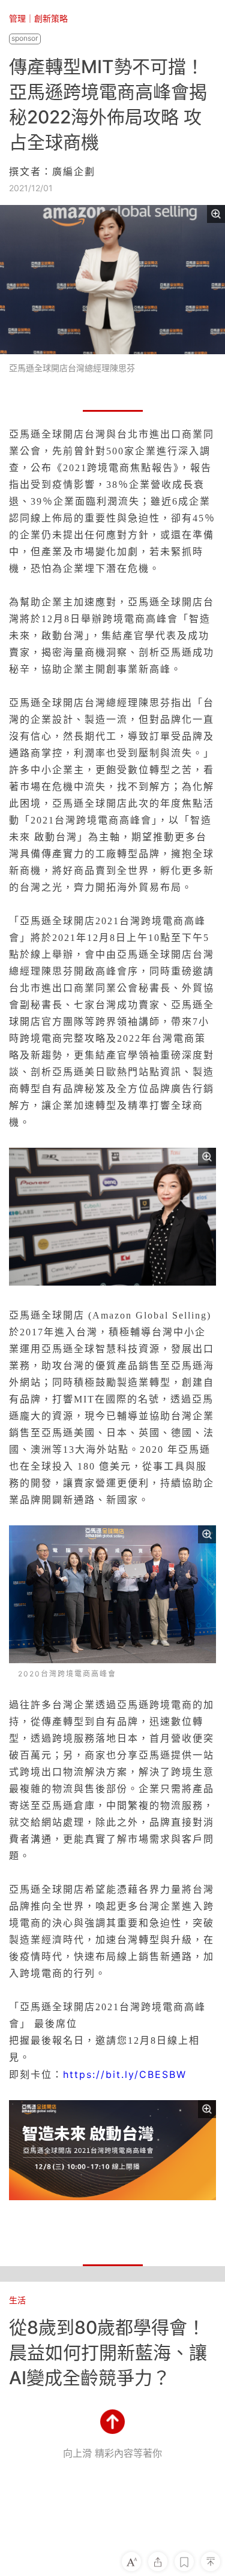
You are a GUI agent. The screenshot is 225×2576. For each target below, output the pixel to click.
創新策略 (51, 18)
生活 (17, 2300)
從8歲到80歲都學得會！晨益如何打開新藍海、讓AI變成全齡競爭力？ (108, 2352)
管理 (17, 18)
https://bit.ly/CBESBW (125, 2074)
